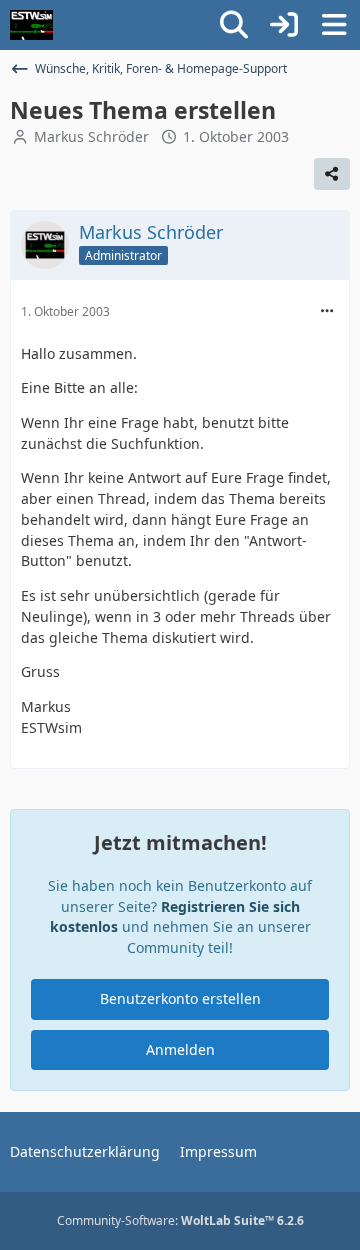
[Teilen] (332, 174)
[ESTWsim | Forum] (31, 25)
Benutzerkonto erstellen (180, 998)
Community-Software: (180, 1220)
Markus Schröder (91, 136)
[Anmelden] (284, 25)
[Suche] (234, 25)
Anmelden (180, 1049)
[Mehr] (327, 311)
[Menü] (334, 25)
